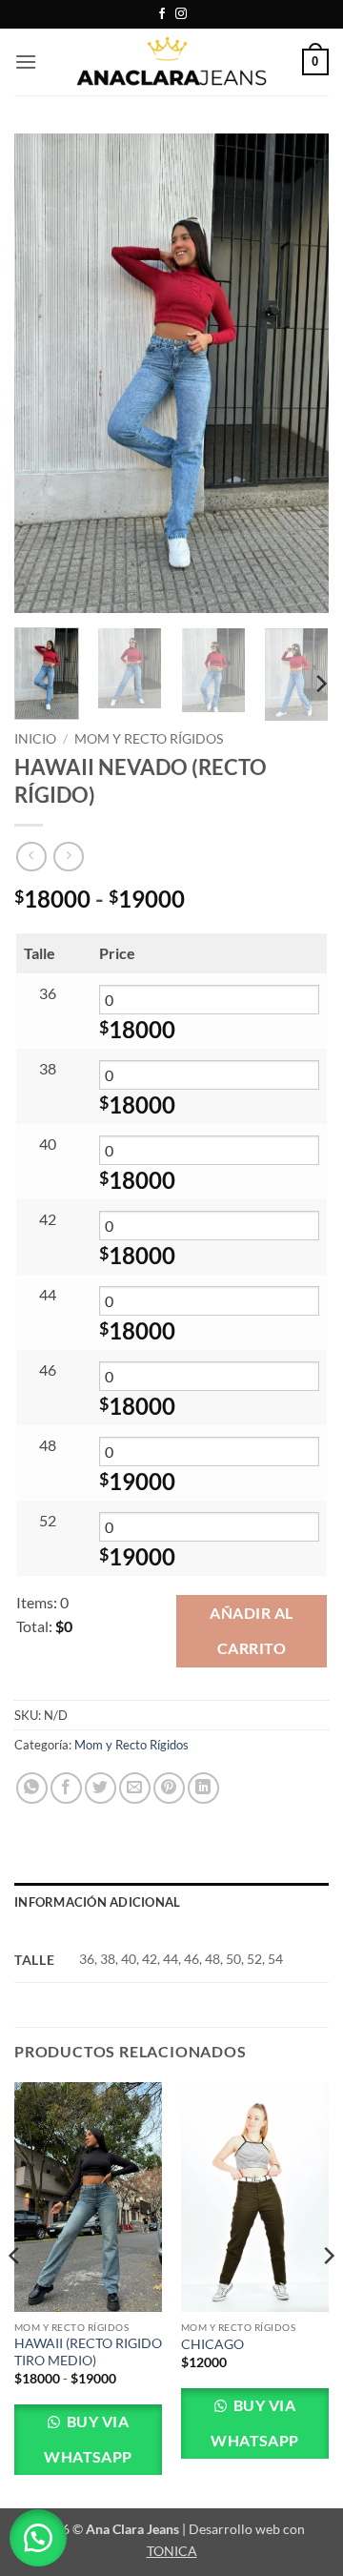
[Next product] (31, 857)
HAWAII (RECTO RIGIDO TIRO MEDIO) (88, 2352)
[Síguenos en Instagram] (181, 14)
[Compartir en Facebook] (66, 1788)
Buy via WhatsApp (88, 2439)
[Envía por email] (135, 1788)
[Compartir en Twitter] (101, 1788)
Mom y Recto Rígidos (149, 739)
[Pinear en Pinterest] (169, 1788)
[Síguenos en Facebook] (162, 14)
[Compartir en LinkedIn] (203, 1788)
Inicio (35, 739)
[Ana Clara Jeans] (171, 61)
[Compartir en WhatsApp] (32, 1788)
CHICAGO (212, 2344)
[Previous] (45, 373)
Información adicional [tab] (97, 1902)
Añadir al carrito (251, 1631)
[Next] (298, 373)
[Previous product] (68, 857)
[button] (26, 61)
